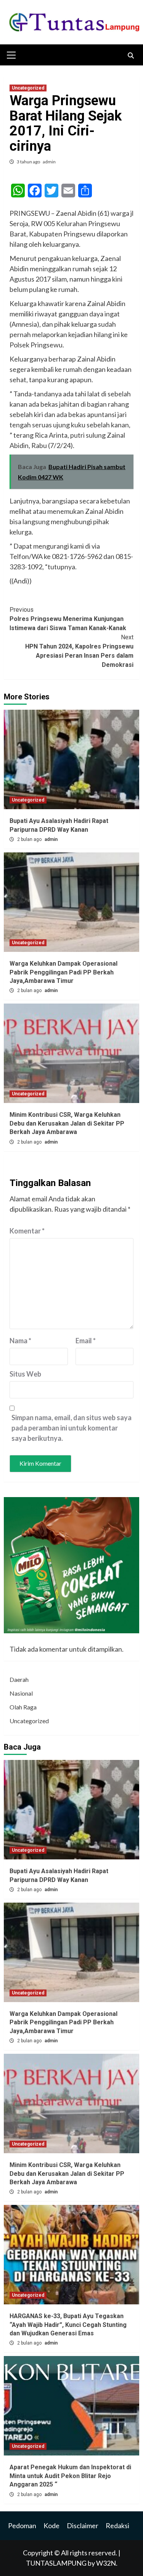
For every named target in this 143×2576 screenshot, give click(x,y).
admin (49, 162)
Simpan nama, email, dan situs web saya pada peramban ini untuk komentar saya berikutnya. (71, 1428)
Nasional (21, 1693)
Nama (20, 1341)
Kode (51, 2525)
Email (86, 1341)
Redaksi (117, 2525)
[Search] (131, 56)
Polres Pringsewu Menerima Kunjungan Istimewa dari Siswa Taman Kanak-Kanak (68, 619)
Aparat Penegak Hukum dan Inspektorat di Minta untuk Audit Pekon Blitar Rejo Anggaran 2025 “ (70, 2476)
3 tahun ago (29, 162)
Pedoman (22, 2525)
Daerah (19, 1679)
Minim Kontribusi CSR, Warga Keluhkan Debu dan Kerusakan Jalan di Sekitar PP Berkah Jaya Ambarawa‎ (67, 1123)
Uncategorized (28, 88)
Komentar (27, 1231)
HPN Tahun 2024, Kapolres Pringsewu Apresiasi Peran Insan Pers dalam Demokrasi (79, 651)
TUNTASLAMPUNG (57, 2563)
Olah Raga (23, 1707)
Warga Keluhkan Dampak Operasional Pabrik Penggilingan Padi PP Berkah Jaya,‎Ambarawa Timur (63, 972)
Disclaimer (83, 2525)
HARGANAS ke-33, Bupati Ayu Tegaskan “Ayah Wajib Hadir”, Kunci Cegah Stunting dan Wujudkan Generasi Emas (68, 2325)
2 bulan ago (30, 839)
